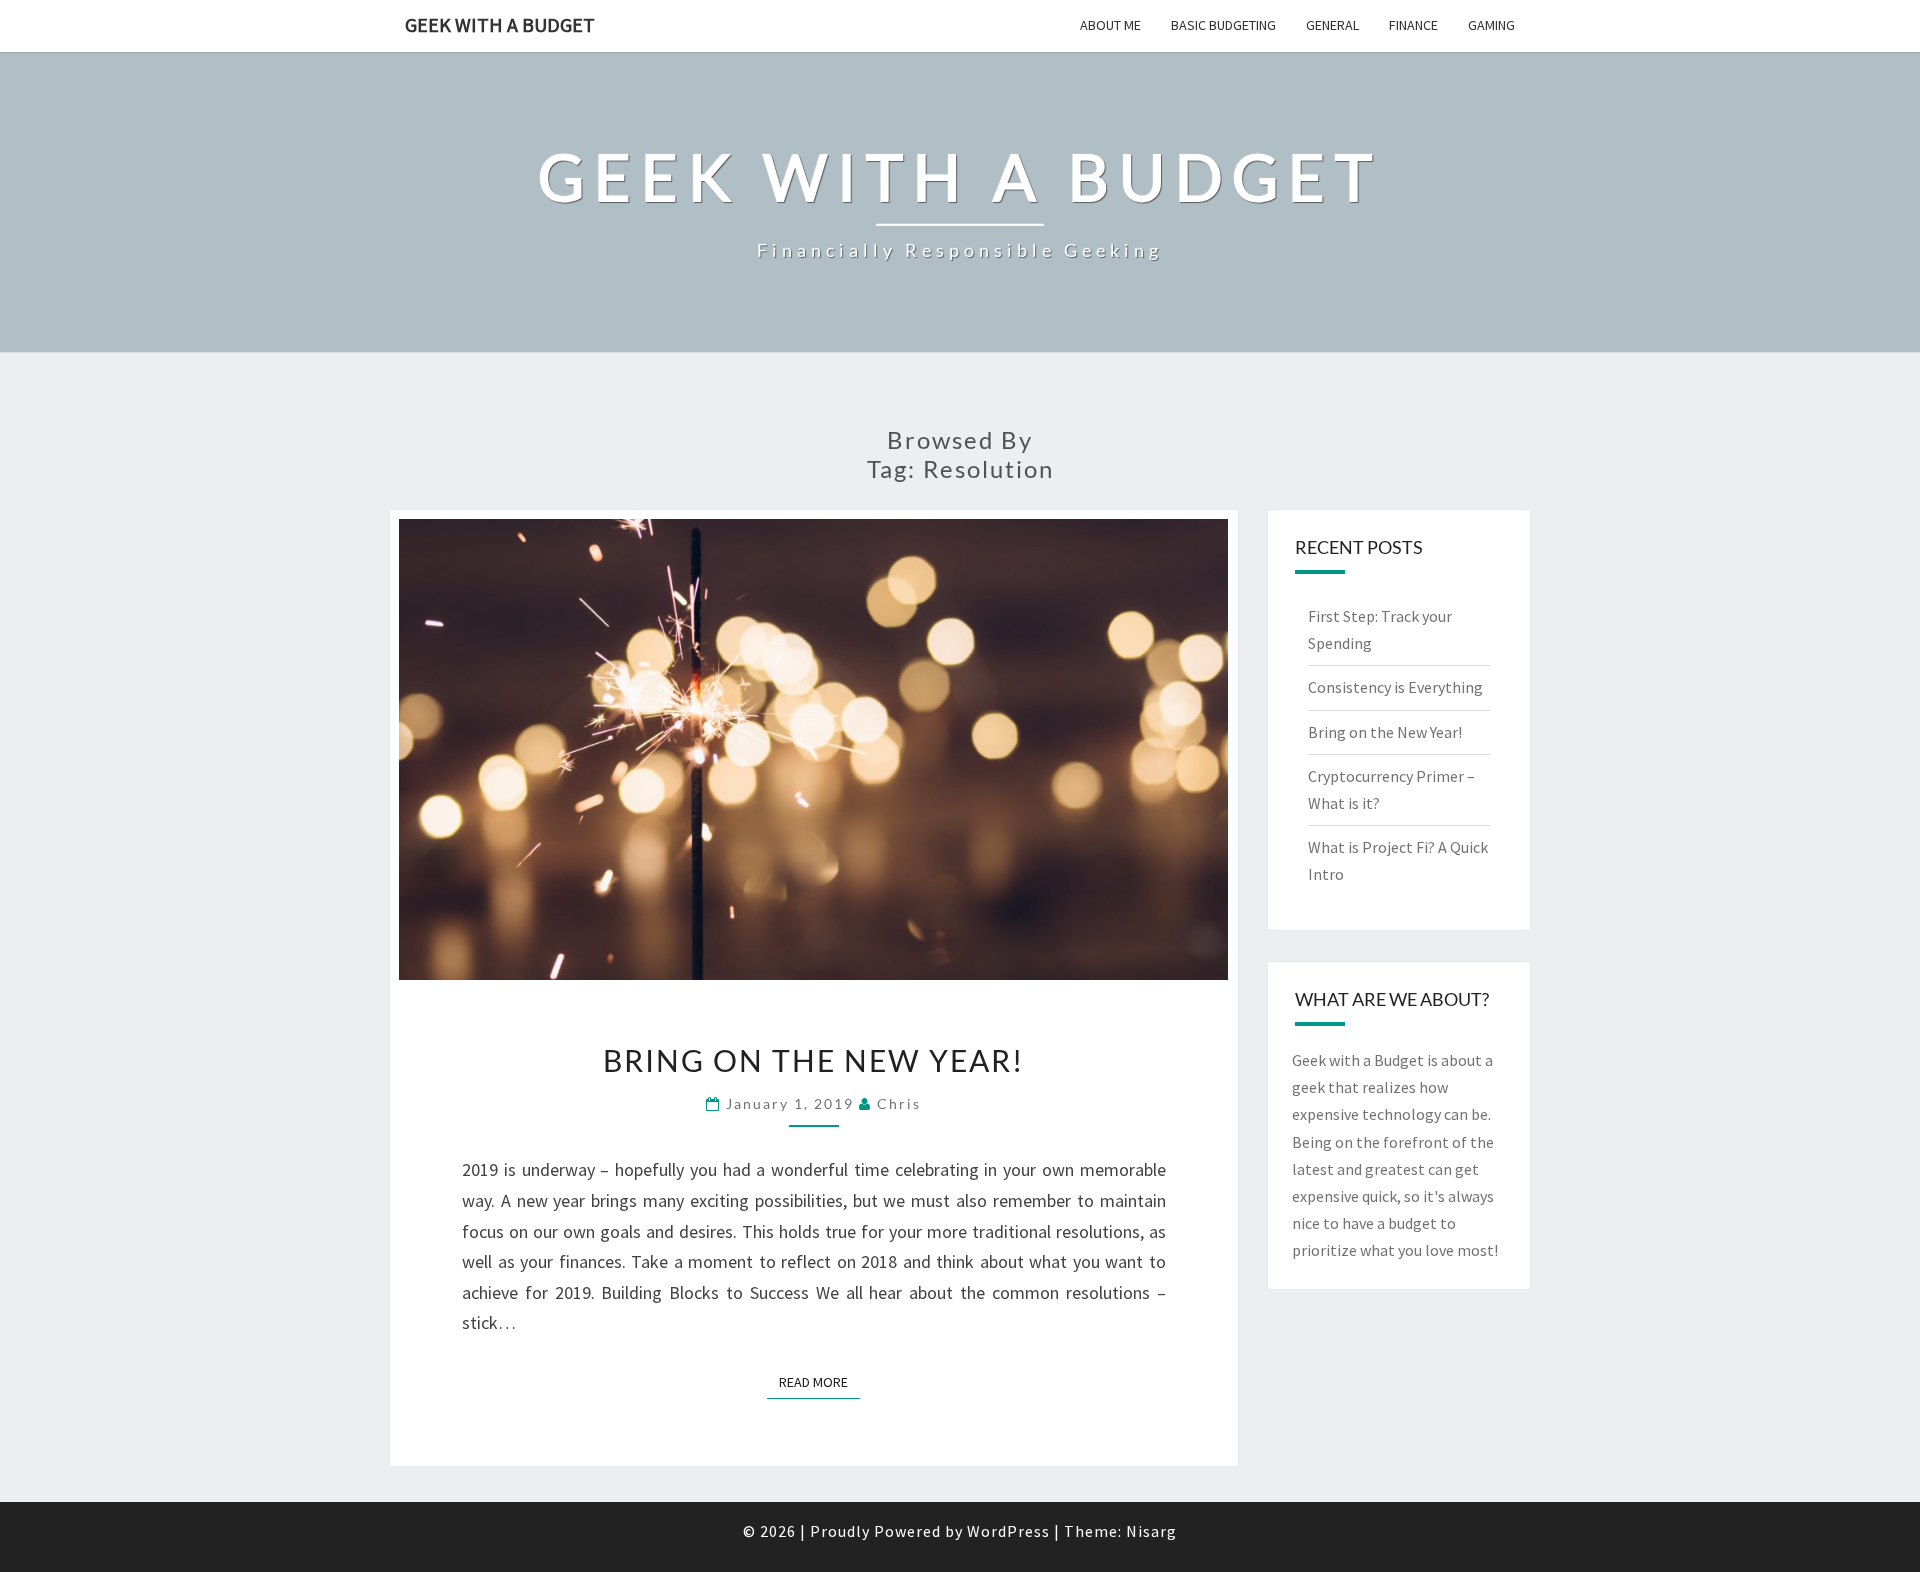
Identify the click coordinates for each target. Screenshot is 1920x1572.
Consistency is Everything (1395, 687)
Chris (899, 1103)
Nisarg (1151, 1531)
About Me (1110, 25)
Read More (819, 1381)
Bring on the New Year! (813, 1060)
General (1332, 25)
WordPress (1008, 1531)
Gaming (1491, 25)
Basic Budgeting (1223, 25)
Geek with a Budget (500, 24)
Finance (1413, 25)
